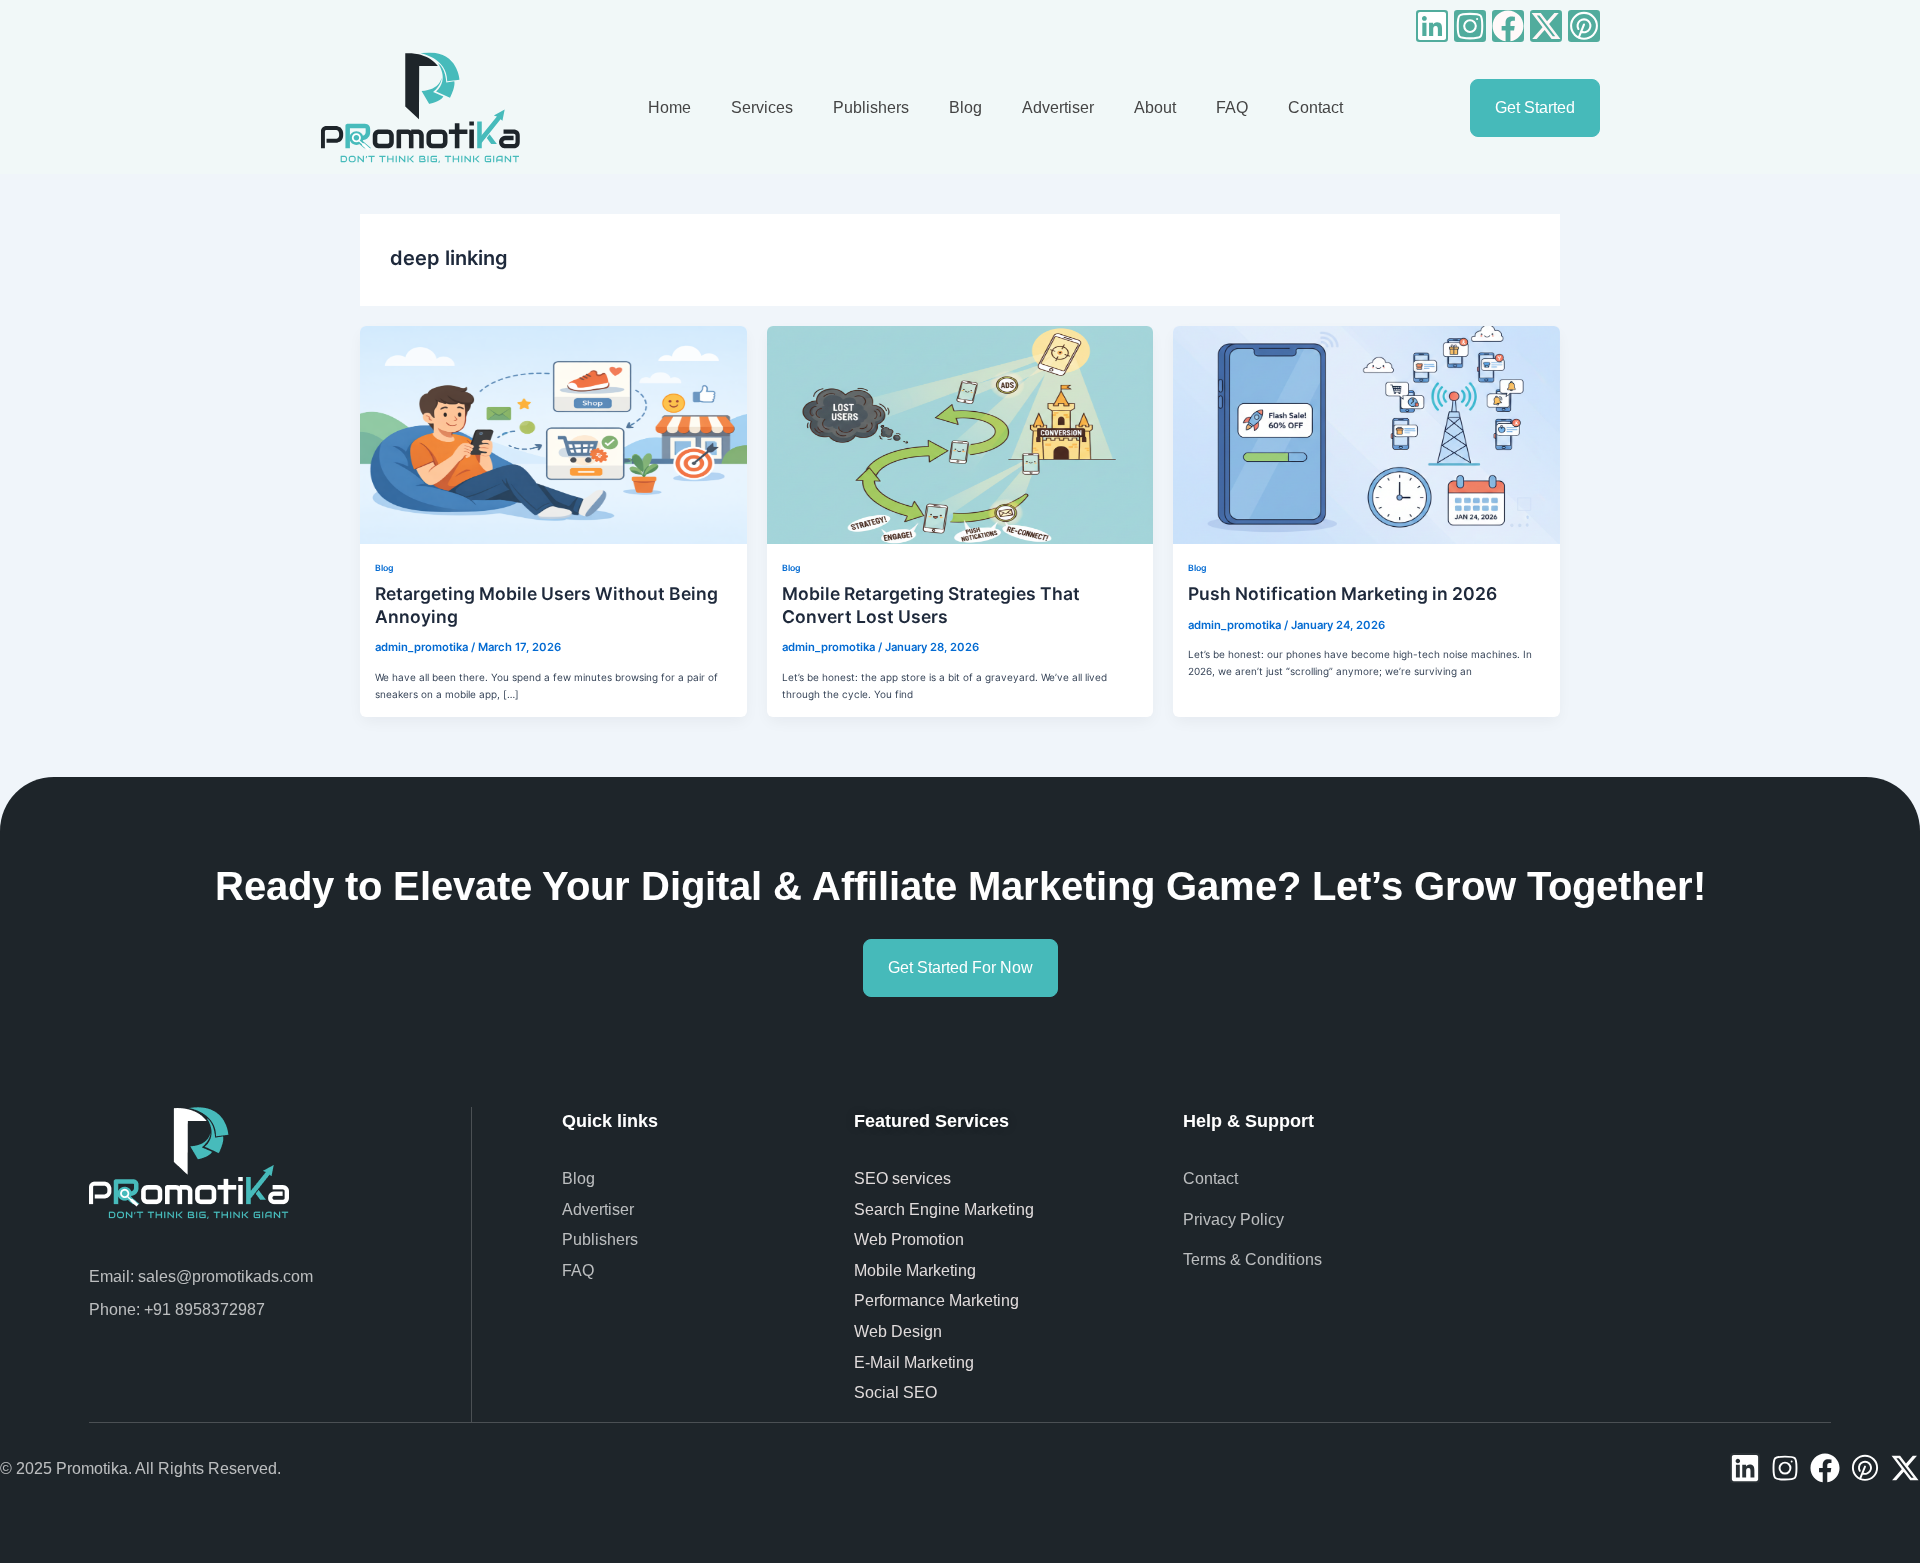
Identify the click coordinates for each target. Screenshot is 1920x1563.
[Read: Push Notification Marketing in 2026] (1366, 434)
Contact (1315, 107)
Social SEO (895, 1392)
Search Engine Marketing (944, 1209)
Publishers (871, 107)
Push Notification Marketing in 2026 (1342, 593)
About (1155, 107)
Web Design (898, 1331)
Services (762, 107)
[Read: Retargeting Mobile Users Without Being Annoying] (553, 434)
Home (669, 107)
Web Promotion (911, 1239)
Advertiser (1058, 107)
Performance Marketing (940, 1300)
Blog (965, 107)
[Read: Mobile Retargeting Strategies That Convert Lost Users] (960, 434)
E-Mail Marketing (914, 1362)
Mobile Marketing (917, 1270)
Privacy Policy (1233, 1219)
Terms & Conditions (1252, 1259)
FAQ (1232, 107)
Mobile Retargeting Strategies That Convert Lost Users (931, 605)
